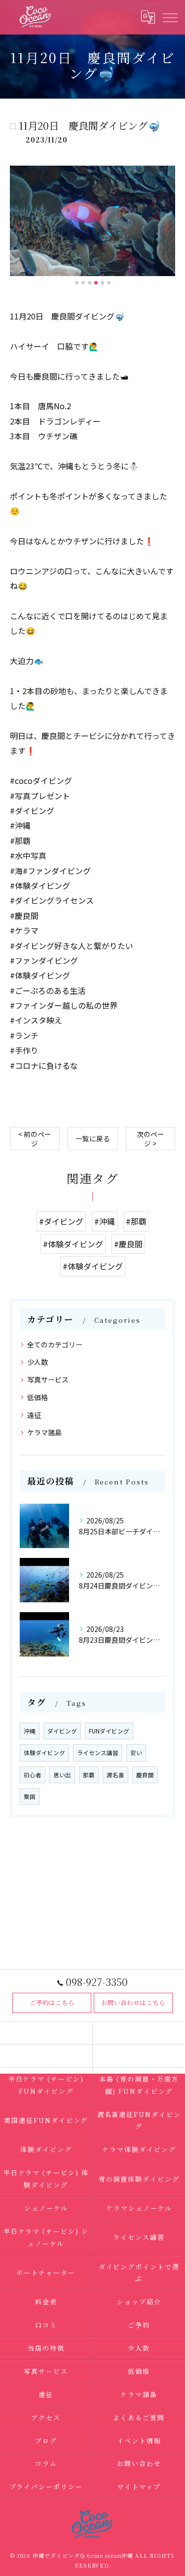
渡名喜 (115, 1775)
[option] (92, 221)
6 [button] (109, 283)
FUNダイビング (109, 1731)
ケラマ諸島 (44, 1432)
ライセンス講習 (98, 1753)
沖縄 (30, 1731)
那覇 (89, 1775)
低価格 (37, 1397)
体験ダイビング (44, 1753)
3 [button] (90, 283)
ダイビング (62, 1731)
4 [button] (96, 283)
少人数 (37, 1362)
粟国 (30, 1797)
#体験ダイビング (73, 1244)
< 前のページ (35, 1139)
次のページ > (150, 1139)
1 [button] (77, 283)
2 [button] (83, 283)
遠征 (34, 1415)
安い (136, 1753)
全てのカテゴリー (55, 1344)
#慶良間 (128, 1244)
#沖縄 (105, 1221)
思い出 (62, 1775)
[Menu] (170, 17)
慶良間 (145, 1775)
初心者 (33, 1775)
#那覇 (136, 1221)
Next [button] (165, 225)
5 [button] (102, 283)
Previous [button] (20, 225)
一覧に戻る (93, 1138)
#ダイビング (61, 1221)
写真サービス (48, 1379)
